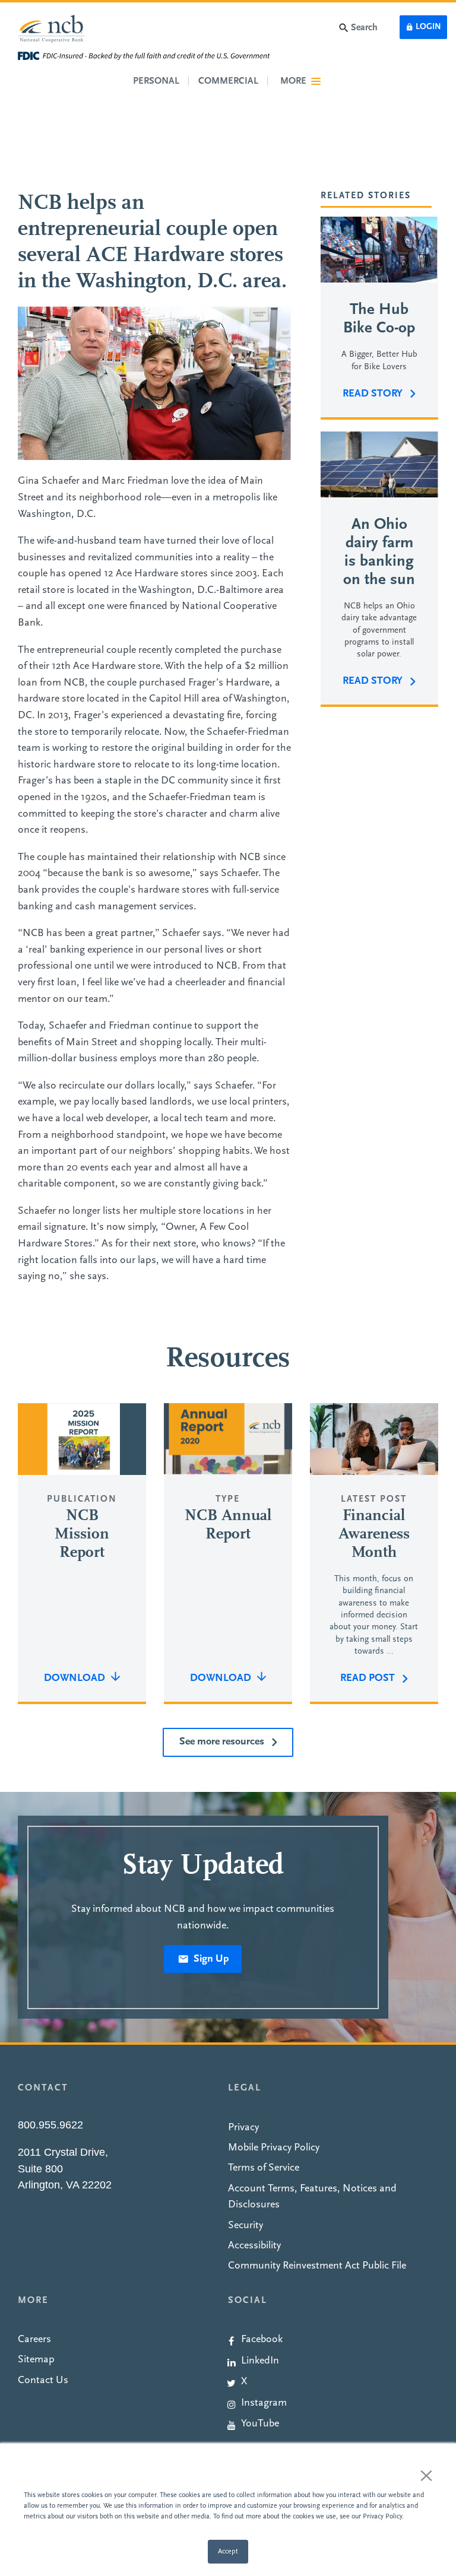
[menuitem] (333, 2339)
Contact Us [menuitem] (43, 2380)
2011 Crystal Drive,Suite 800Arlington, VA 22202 (65, 2169)
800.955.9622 (50, 2125)
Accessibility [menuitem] (254, 2246)
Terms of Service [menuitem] (264, 2168)
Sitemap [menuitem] (36, 2360)
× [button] (426, 2475)
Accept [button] (228, 2552)
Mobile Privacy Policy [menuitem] (274, 2148)
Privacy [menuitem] (243, 2128)
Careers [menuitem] (34, 2339)
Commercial (228, 81)
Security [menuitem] (246, 2226)
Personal (156, 81)
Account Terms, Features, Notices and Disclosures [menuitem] (312, 2197)
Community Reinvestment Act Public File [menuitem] (317, 2266)
